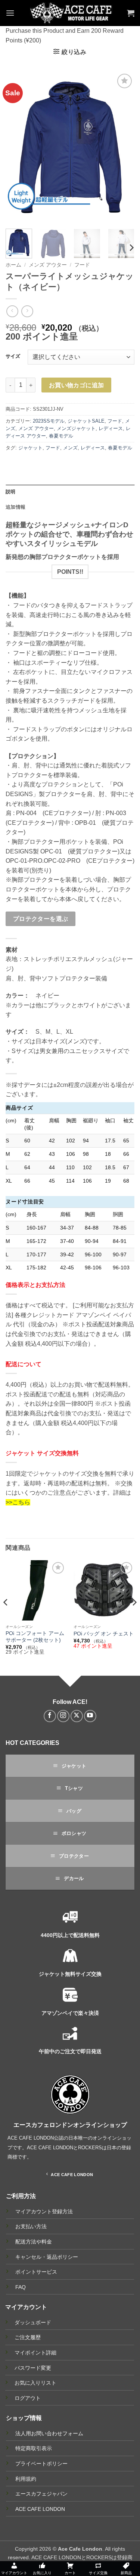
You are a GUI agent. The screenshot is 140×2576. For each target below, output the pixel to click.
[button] (10, 13)
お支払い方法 (31, 2227)
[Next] (122, 147)
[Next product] (12, 311)
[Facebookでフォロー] (50, 1716)
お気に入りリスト (35, 2383)
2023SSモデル (49, 421)
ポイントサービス (36, 2272)
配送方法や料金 (34, 2242)
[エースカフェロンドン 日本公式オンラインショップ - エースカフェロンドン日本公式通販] (71, 13)
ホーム (13, 265)
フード (82, 265)
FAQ (21, 2287)
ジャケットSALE (86, 421)
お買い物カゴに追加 (77, 385)
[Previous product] (27, 311)
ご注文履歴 (28, 2337)
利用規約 (26, 2479)
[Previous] (18, 147)
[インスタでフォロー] (63, 1716)
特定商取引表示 (34, 2448)
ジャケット (30, 448)
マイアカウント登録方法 (44, 2212)
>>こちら (18, 1502)
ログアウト (28, 2398)
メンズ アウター (48, 265)
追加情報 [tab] (15, 507)
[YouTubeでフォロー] (90, 1716)
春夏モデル (61, 436)
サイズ (13, 356)
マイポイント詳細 (35, 2353)
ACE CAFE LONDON (40, 2509)
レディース (111, 428)
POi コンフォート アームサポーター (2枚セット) (35, 1637)
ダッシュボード (33, 2322)
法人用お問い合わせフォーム (49, 2433)
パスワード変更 (33, 2368)
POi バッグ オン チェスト (104, 1634)
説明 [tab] (11, 492)
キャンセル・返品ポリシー (47, 2257)
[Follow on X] (77, 1716)
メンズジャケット (76, 428)
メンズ (70, 448)
